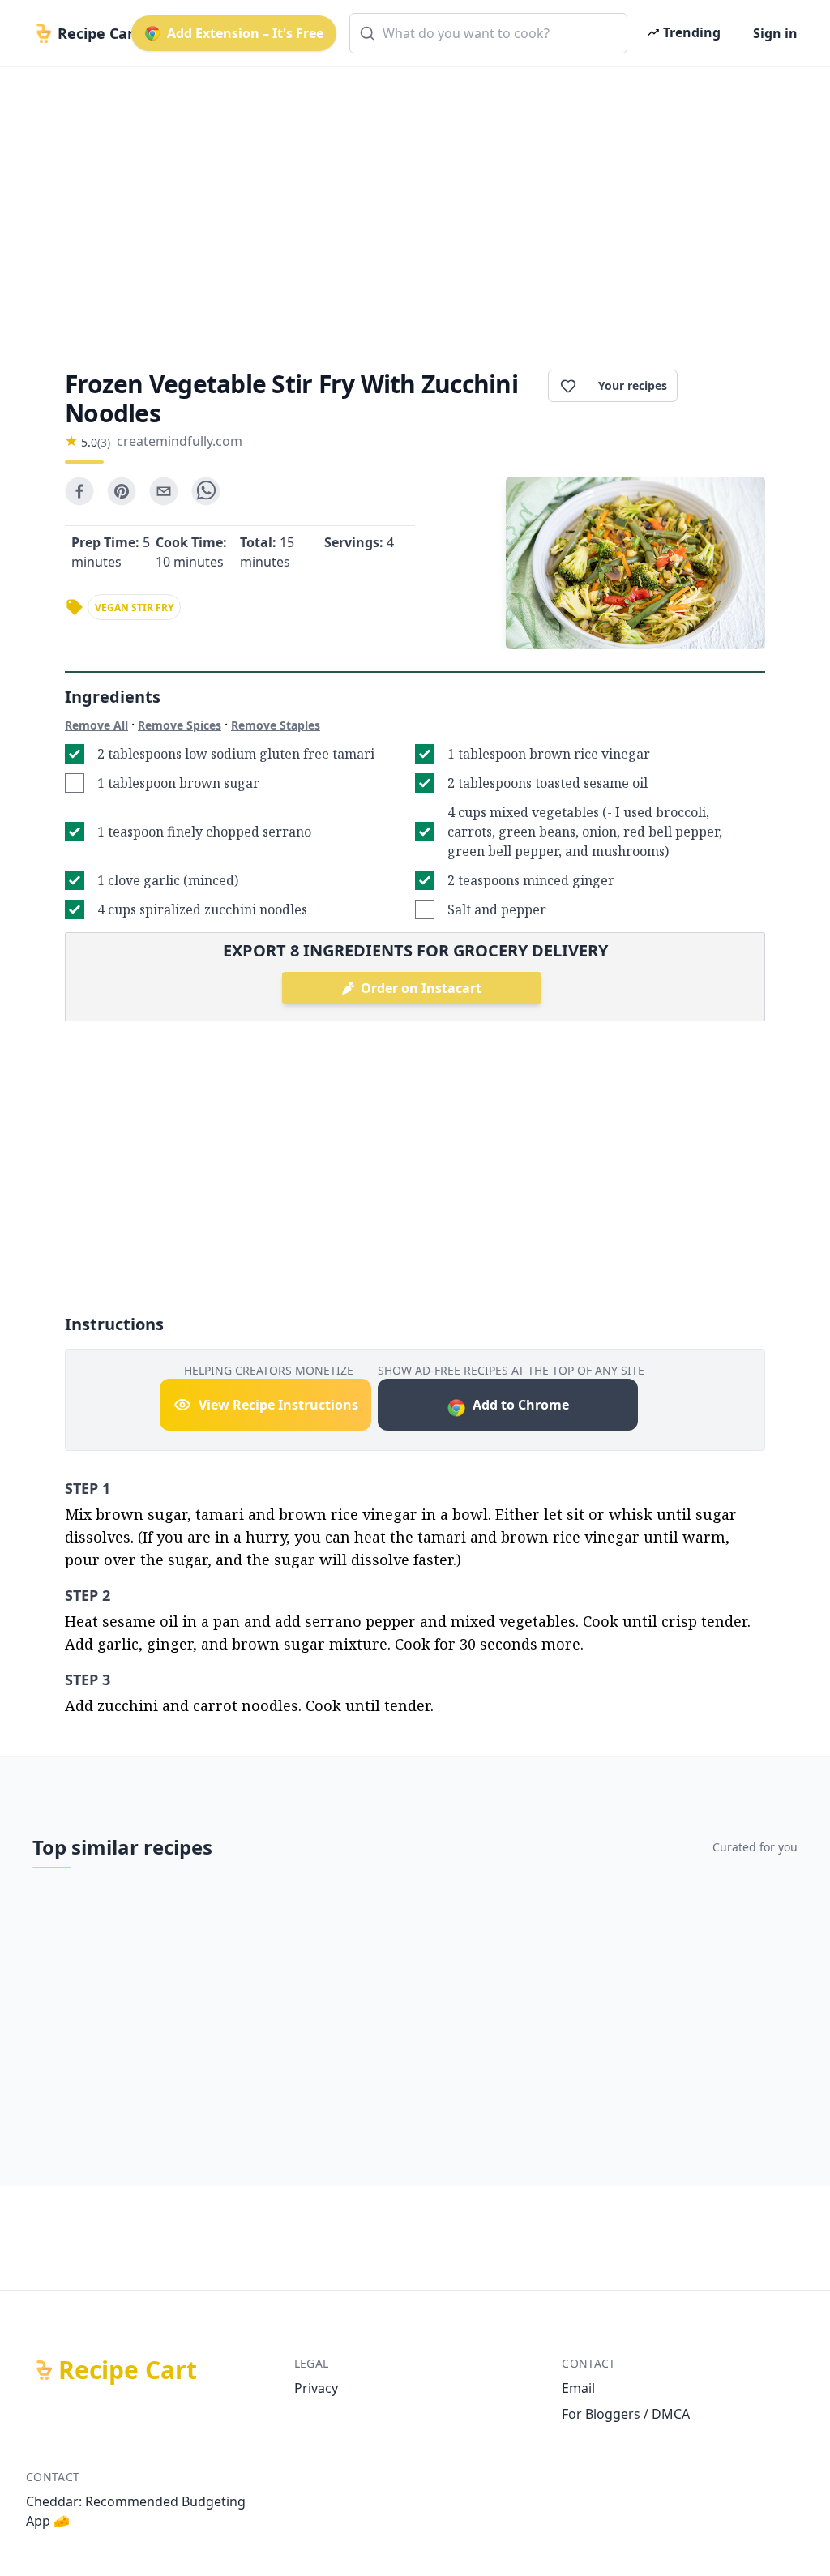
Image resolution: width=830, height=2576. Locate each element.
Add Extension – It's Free (245, 33)
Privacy (316, 2388)
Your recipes (633, 385)
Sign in (775, 33)
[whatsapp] (206, 491)
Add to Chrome (521, 1405)
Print (729, 386)
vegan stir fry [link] (134, 608)
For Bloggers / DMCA (626, 2414)
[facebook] (79, 491)
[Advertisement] (415, 204)
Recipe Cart (128, 2370)
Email (578, 2388)
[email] (164, 491)
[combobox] (488, 33)
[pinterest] (122, 491)
